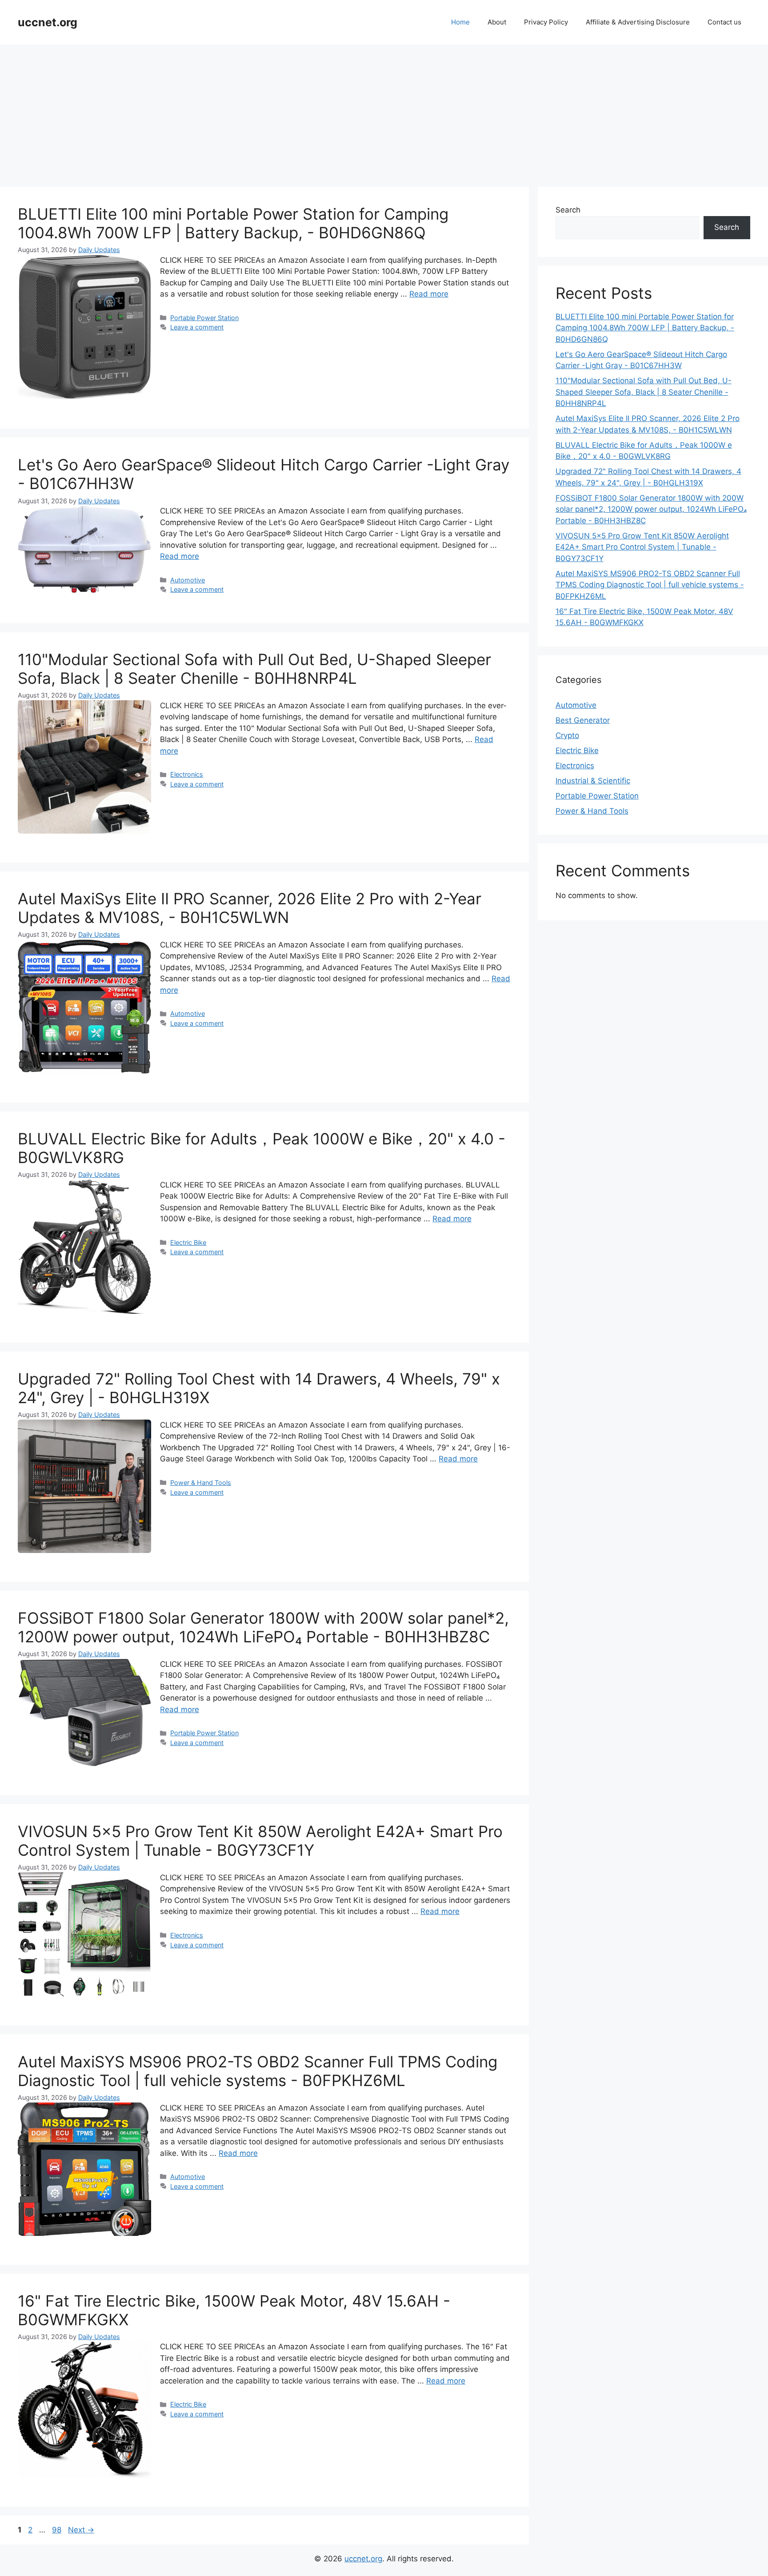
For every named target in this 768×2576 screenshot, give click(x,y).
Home (460, 22)
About (497, 22)
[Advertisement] (384, 111)
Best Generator (583, 720)
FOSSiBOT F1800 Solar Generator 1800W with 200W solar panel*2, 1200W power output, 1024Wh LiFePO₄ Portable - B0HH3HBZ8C (263, 1627)
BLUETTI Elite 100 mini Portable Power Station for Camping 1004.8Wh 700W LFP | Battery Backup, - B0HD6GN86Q (233, 223)
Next (81, 2530)
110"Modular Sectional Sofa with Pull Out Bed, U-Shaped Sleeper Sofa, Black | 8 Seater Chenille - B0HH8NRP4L (254, 669)
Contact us (724, 22)
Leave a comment (197, 327)
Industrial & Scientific (593, 781)
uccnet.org (48, 22)
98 (58, 2530)
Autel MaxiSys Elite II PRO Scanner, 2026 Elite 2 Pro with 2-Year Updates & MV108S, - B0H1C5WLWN (250, 908)
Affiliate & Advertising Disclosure (638, 22)
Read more (429, 294)
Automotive (188, 580)
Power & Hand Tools (201, 1483)
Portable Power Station (204, 318)
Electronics (187, 774)
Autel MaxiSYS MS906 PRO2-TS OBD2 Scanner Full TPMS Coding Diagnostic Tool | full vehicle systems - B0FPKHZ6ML (258, 2071)
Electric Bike (188, 1242)
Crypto (567, 735)
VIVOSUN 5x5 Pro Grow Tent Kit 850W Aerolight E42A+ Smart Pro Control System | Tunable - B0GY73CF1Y (260, 1841)
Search (568, 210)
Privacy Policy (546, 22)
